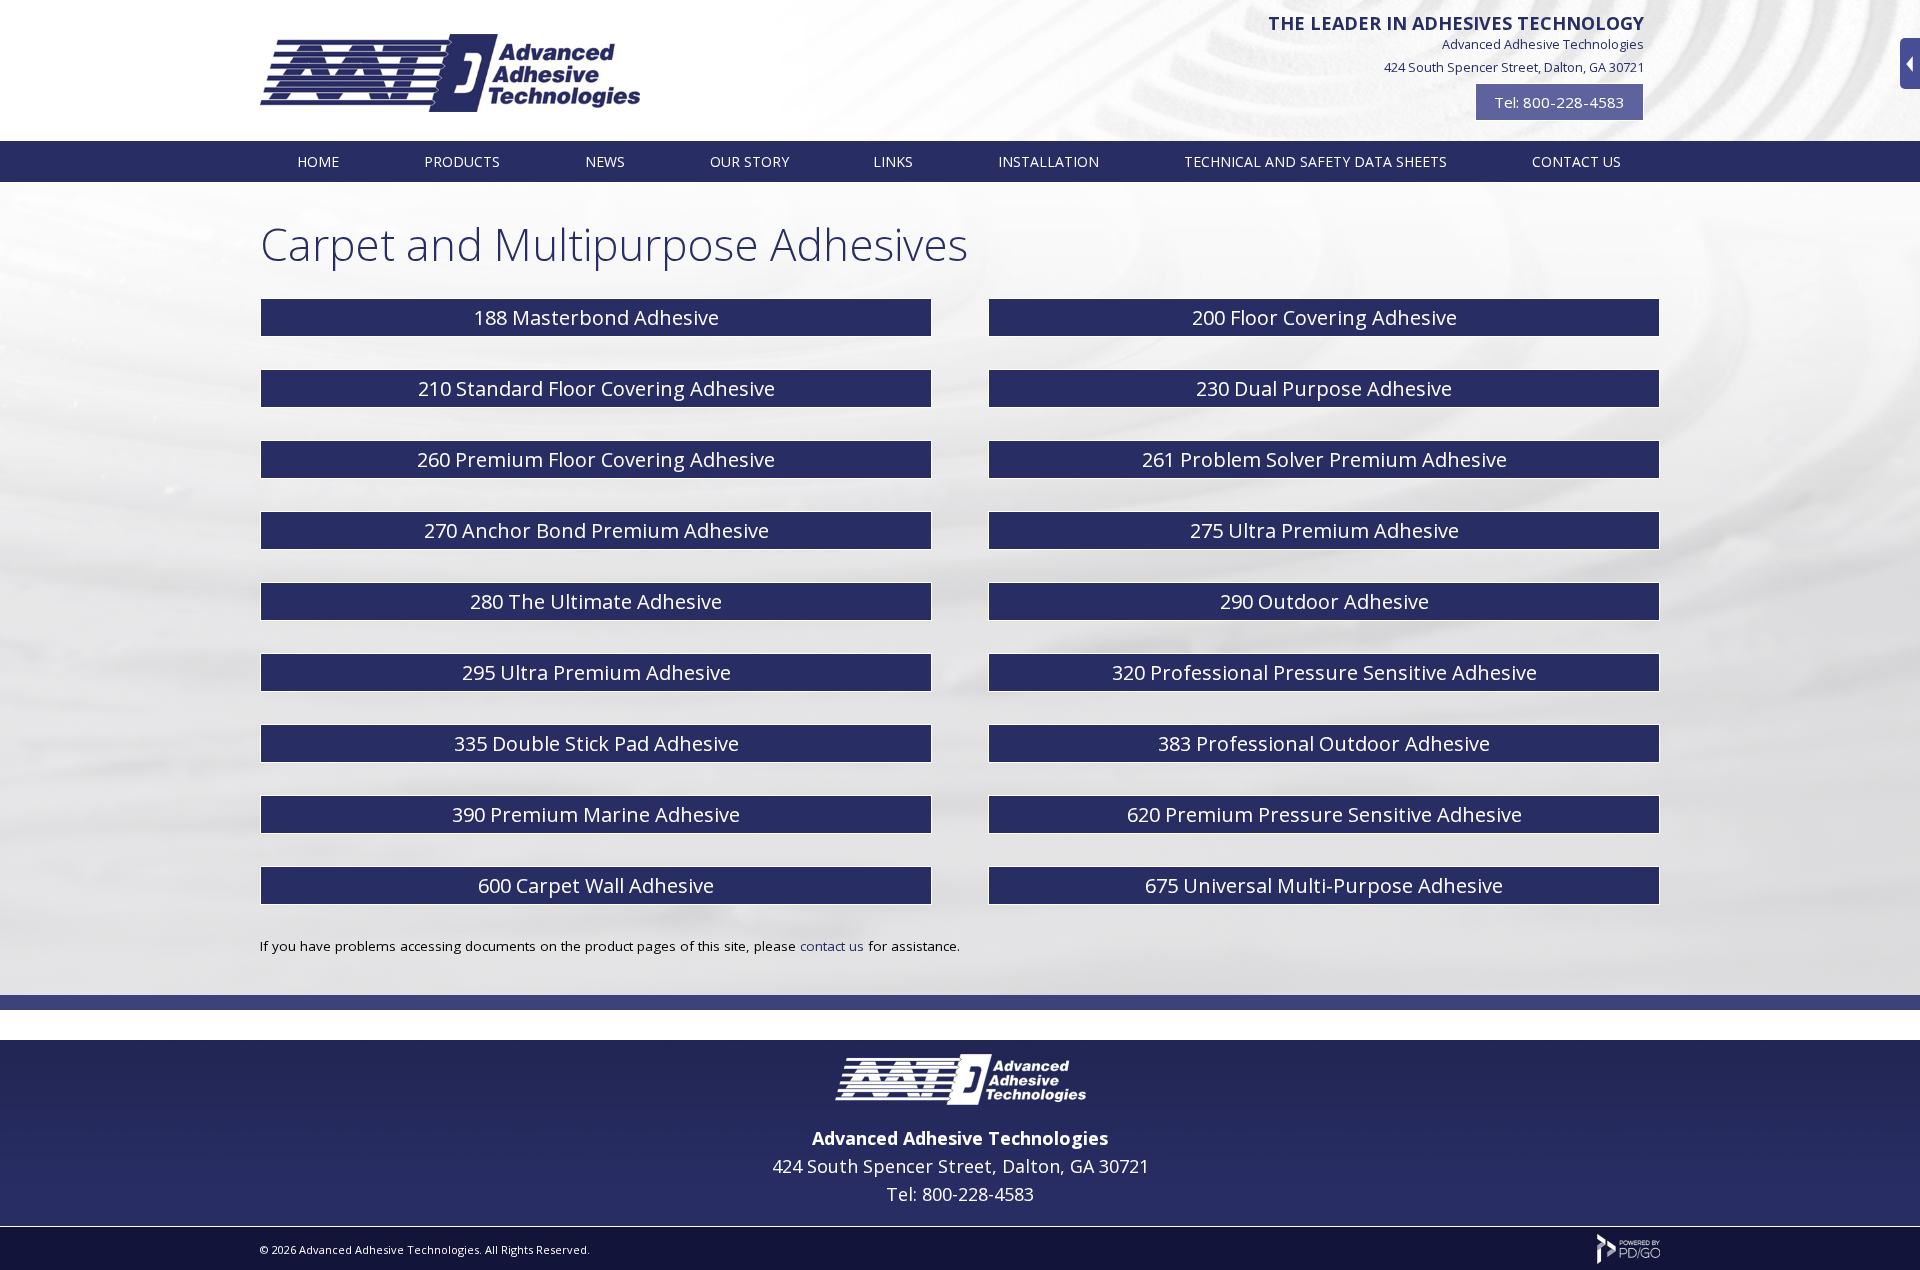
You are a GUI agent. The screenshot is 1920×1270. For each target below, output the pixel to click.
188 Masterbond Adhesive (596, 317)
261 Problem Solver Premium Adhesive (1324, 459)
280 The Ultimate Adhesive (596, 601)
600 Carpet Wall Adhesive (596, 885)
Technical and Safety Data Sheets (1315, 161)
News (605, 161)
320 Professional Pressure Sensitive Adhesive (1324, 672)
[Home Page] (960, 1098)
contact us (834, 946)
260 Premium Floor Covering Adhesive (596, 459)
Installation (1048, 161)
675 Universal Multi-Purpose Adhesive (1324, 885)
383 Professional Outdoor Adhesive (1324, 743)
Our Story (749, 161)
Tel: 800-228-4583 (1559, 102)
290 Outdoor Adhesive (1324, 601)
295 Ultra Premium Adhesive (596, 672)
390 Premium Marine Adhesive (596, 814)
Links (893, 161)
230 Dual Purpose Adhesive (1324, 388)
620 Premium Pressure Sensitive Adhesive (1324, 814)
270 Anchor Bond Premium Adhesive (596, 530)
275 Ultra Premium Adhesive (1324, 530)
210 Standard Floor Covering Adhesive (596, 388)
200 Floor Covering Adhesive (1324, 317)
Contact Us (1576, 161)
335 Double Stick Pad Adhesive (596, 743)
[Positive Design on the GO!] (1628, 1259)
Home (318, 161)
